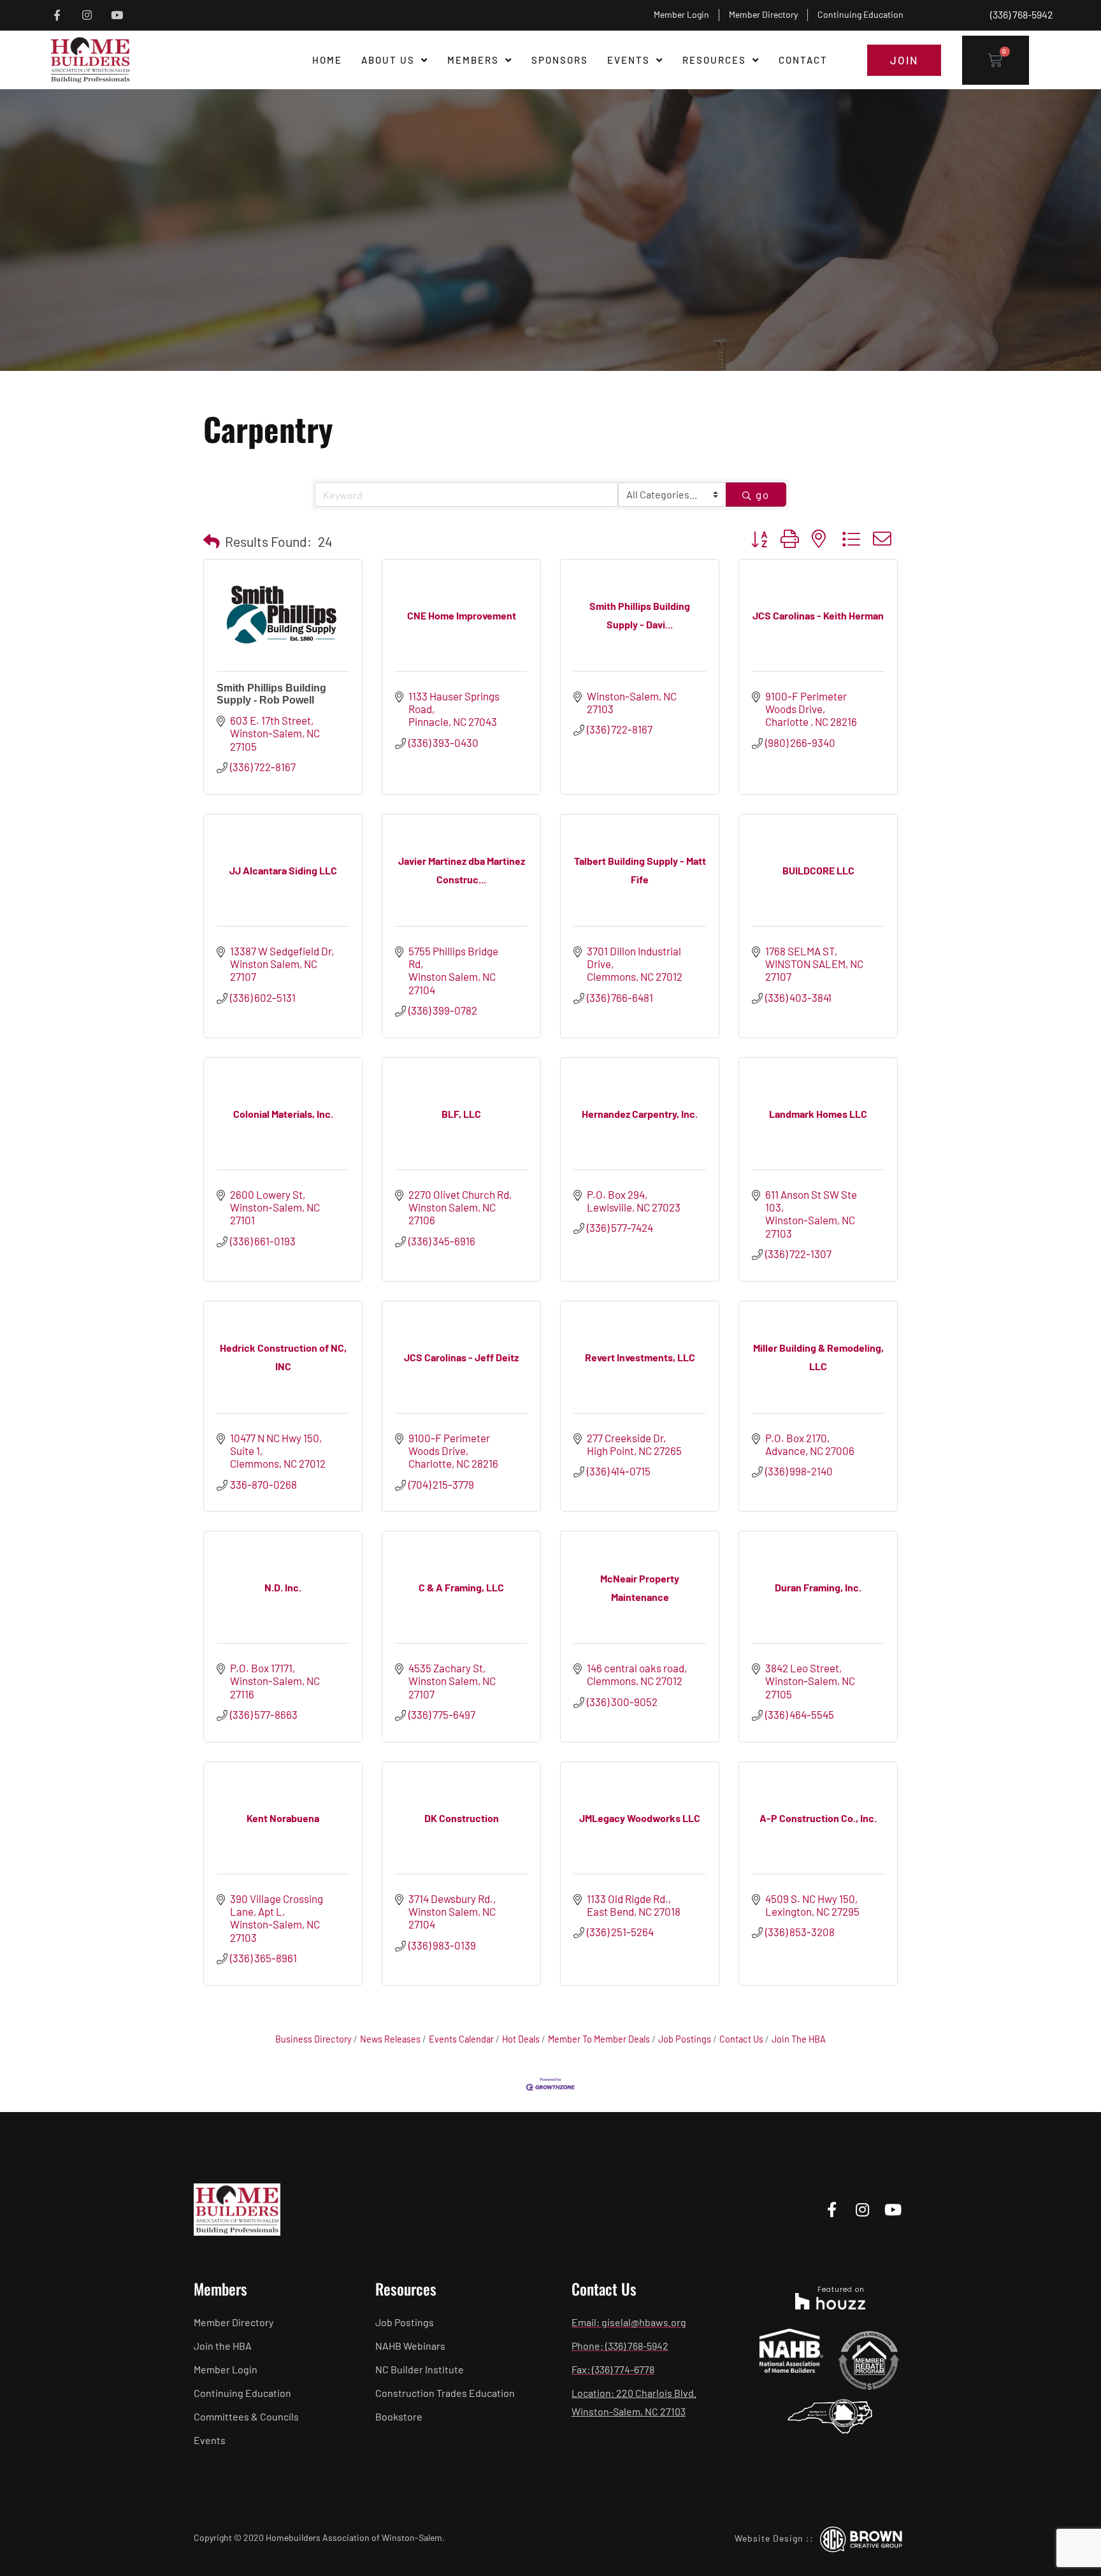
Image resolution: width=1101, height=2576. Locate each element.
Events (629, 60)
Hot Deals (521, 2039)
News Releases (390, 2039)
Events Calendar (461, 2039)
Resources (714, 60)
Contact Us (741, 2039)
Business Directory (313, 2039)
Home (327, 60)
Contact (803, 60)
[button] (212, 541)
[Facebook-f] (57, 15)
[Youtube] (117, 15)
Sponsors (560, 60)
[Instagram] (87, 15)
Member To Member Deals (599, 2039)
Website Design (769, 2538)
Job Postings (685, 2039)
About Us (388, 60)
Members (473, 60)
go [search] (763, 495)
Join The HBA (799, 2039)
